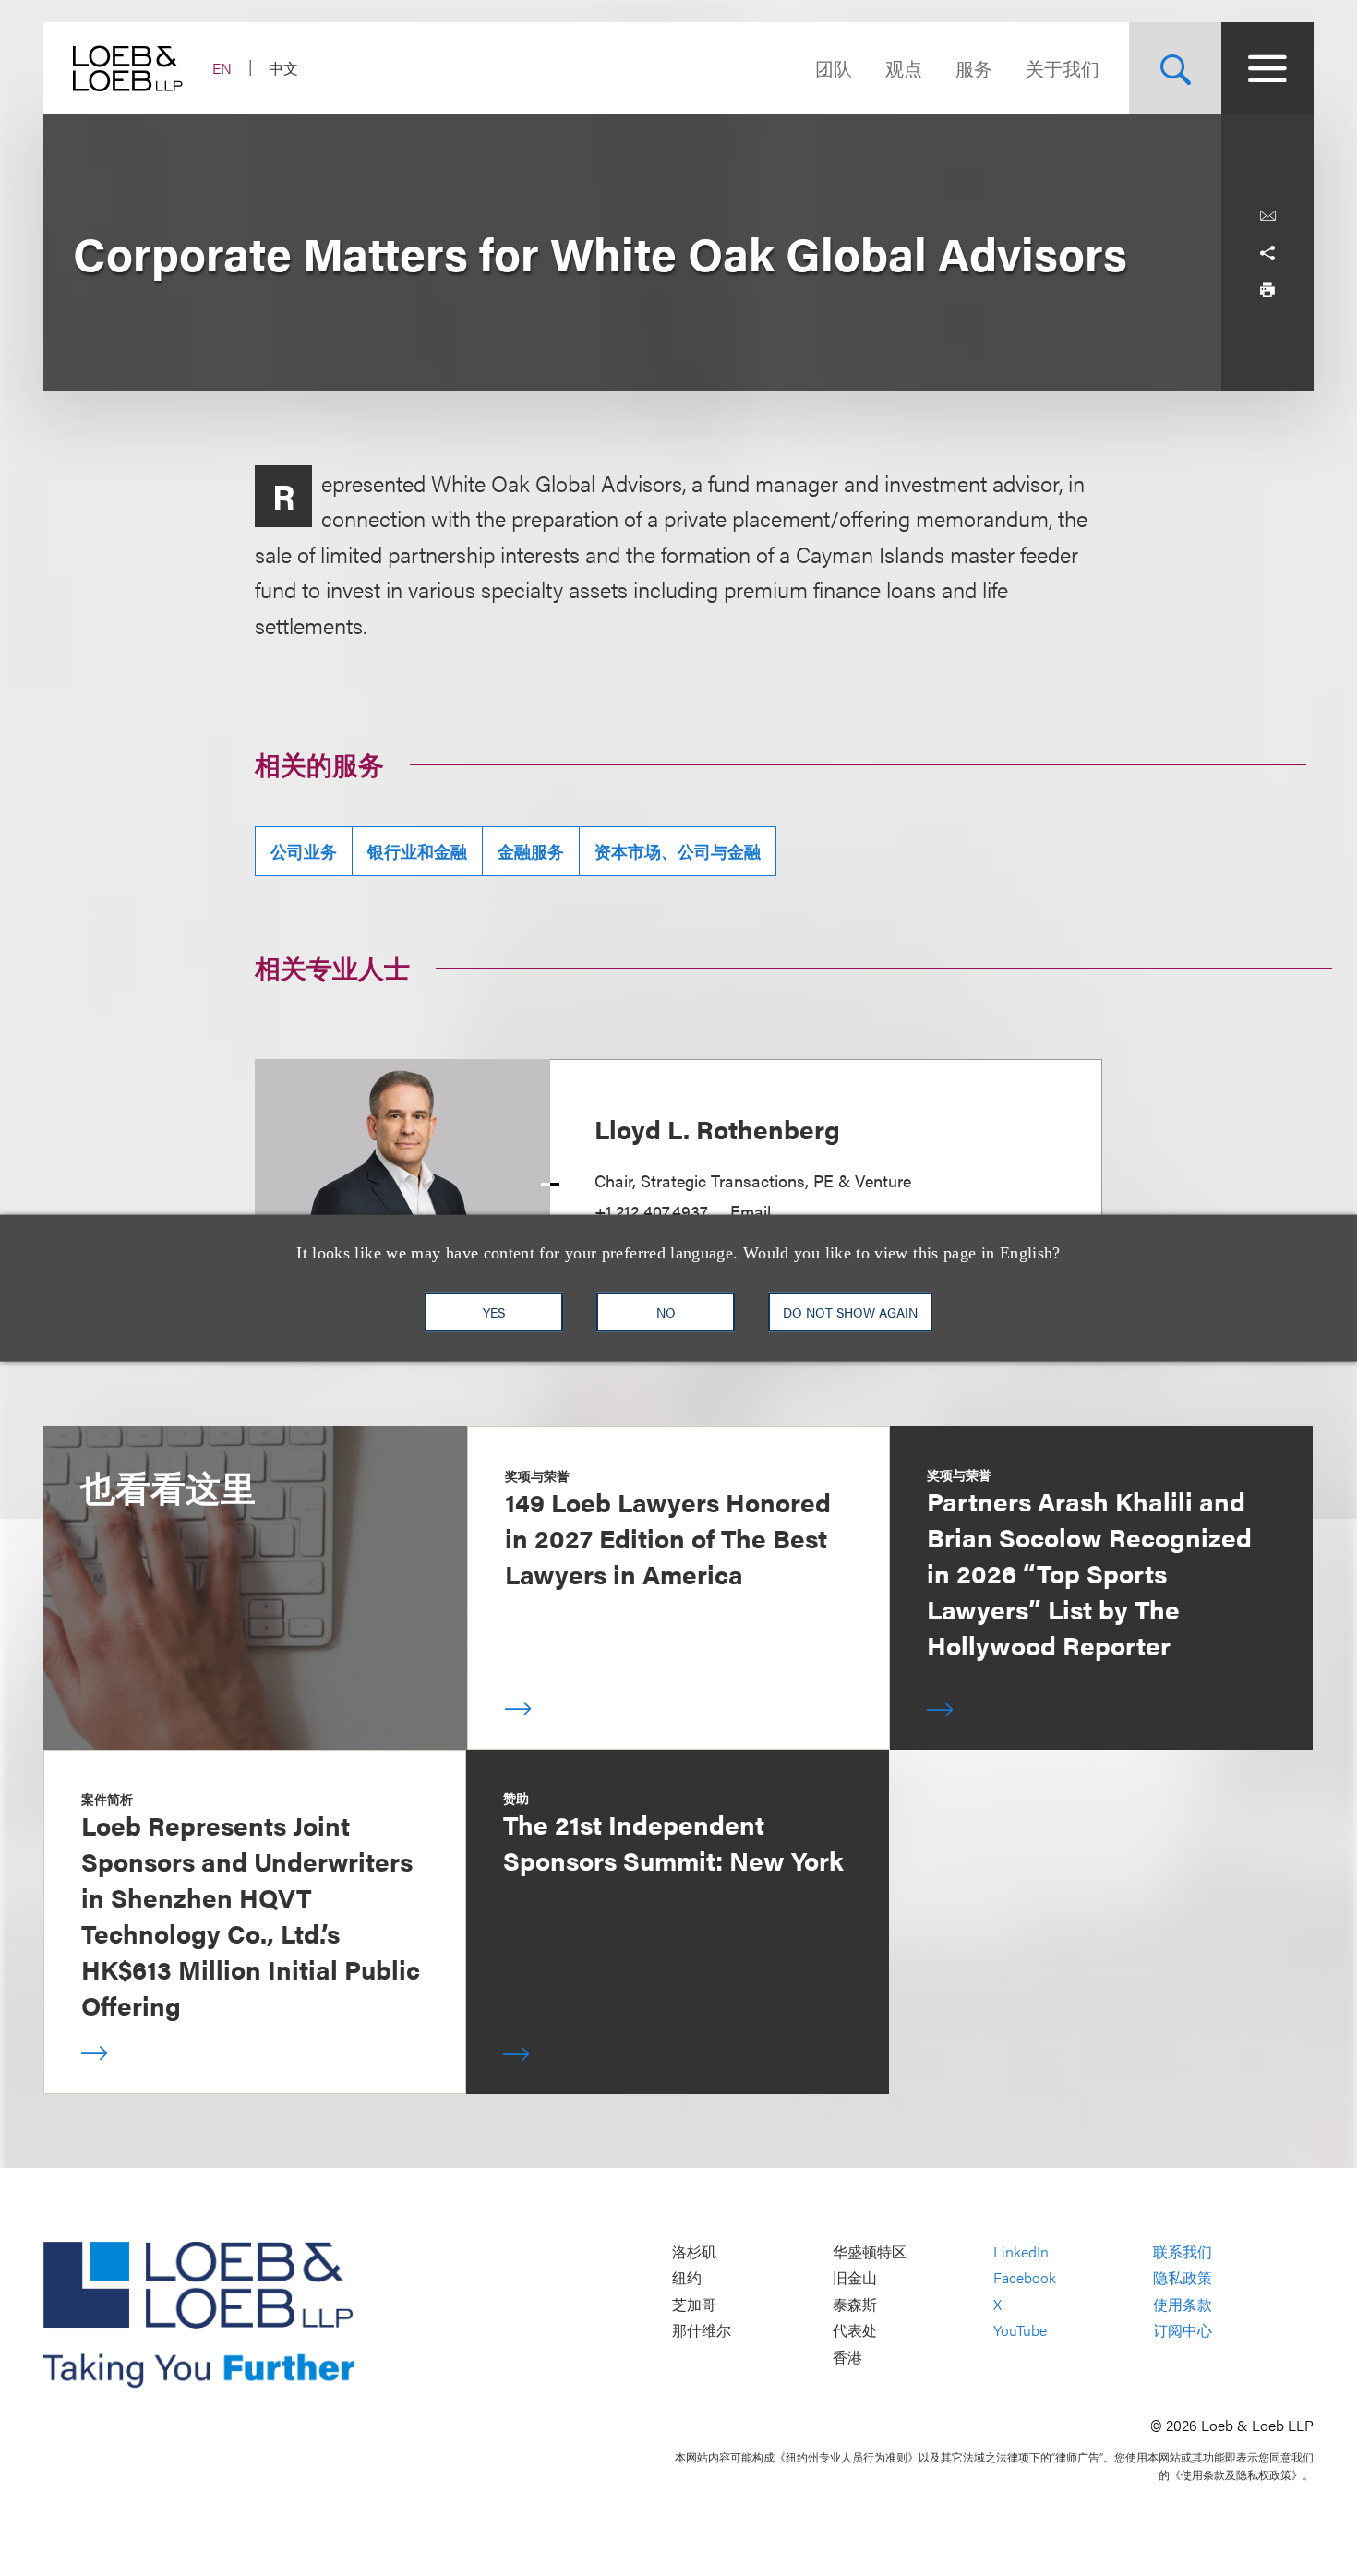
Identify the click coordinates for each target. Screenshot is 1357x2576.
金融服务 (531, 851)
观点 (904, 68)
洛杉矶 (694, 2251)
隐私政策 (1183, 2278)
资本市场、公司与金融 (678, 851)
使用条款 (1183, 2304)
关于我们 (1063, 68)
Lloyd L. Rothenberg (717, 1128)
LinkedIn (1021, 2251)
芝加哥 (694, 2304)
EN (222, 68)
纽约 (687, 2278)
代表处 (855, 2331)
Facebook (1025, 2278)
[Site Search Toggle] (1175, 68)
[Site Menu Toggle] (1267, 68)
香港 (847, 2357)
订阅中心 (1183, 2331)
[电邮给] (1267, 216)
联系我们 (1183, 2251)
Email (751, 1211)
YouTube (1020, 2331)
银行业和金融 (417, 851)
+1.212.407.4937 (651, 1211)
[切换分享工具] (1267, 253)
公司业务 (304, 851)
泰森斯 (855, 2304)
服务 (974, 68)
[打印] (1267, 290)
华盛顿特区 (870, 2251)
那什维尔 (702, 2331)
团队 (834, 68)
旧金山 (855, 2278)
